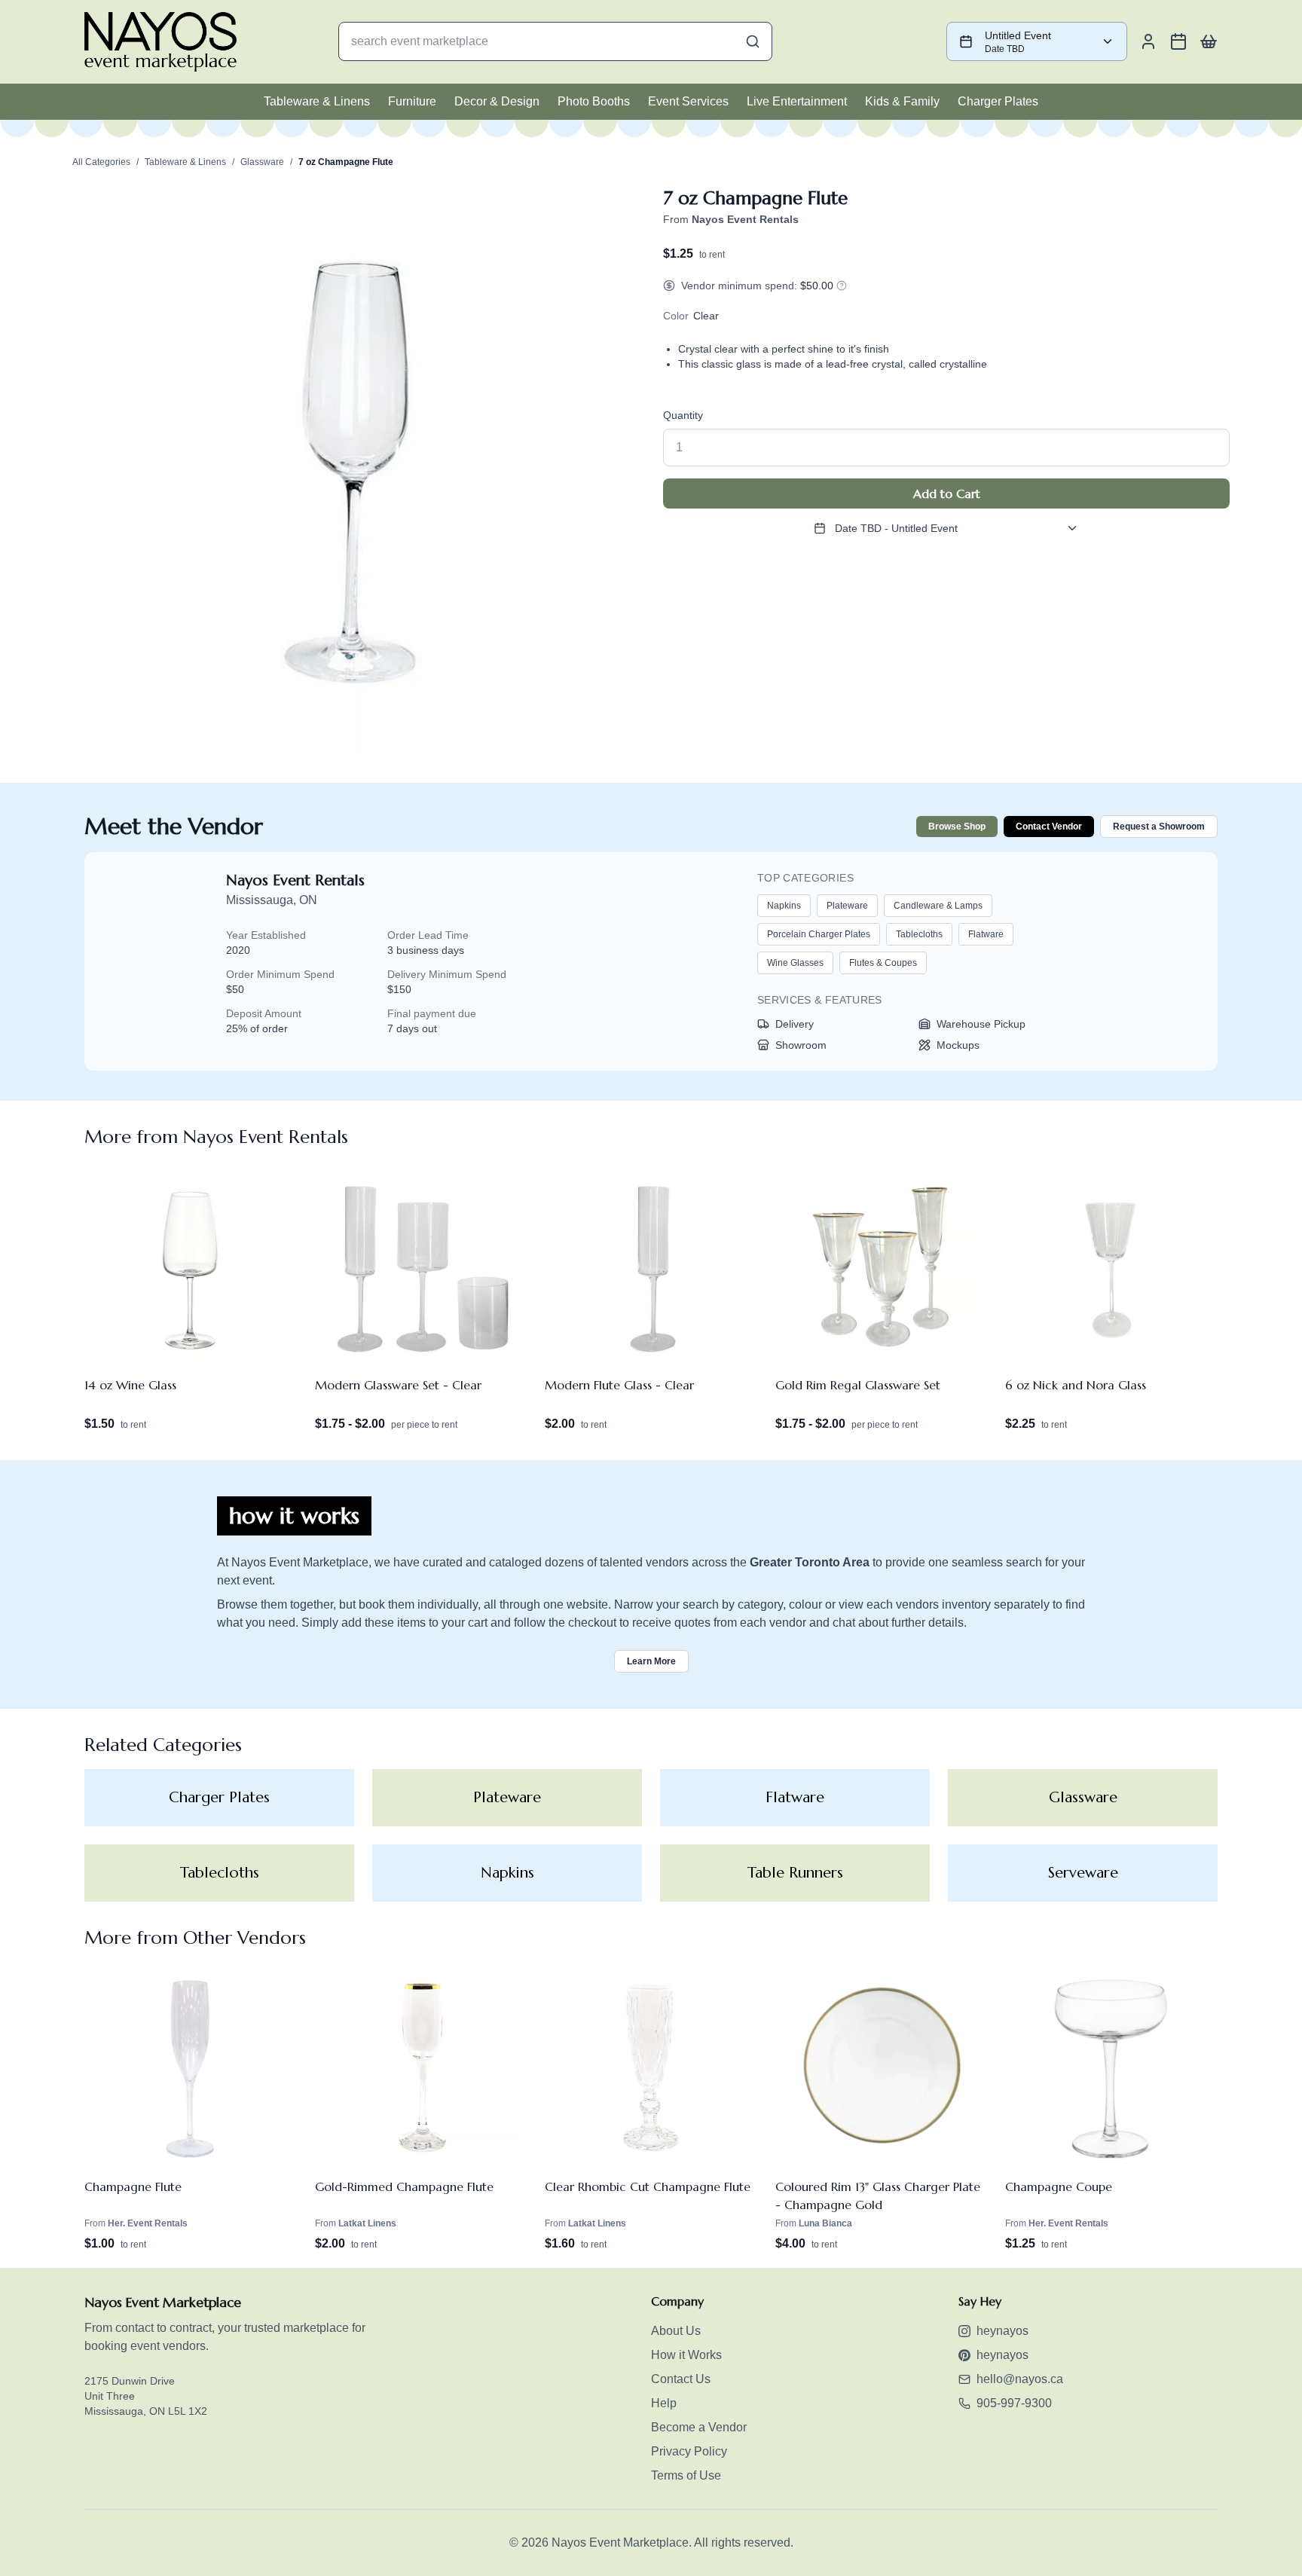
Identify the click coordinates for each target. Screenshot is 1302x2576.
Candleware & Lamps (938, 906)
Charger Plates (998, 101)
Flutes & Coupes (883, 963)
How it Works (686, 2355)
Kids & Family (902, 101)
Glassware (262, 162)
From (731, 219)
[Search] (753, 41)
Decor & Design (497, 101)
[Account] (1148, 41)
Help (664, 2403)
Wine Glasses (795, 963)
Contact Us (681, 2379)
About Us (676, 2331)
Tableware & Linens (317, 101)
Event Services (688, 101)
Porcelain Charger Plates (819, 934)
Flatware (986, 934)
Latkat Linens (367, 2223)
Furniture (412, 101)
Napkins (784, 906)
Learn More (651, 1661)
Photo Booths (594, 101)
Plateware (847, 906)
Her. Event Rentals (148, 2223)
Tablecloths (919, 934)
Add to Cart (947, 494)
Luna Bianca (825, 2223)
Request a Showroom (1159, 827)
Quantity (683, 415)
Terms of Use (686, 2475)
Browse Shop (957, 827)
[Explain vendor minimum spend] (842, 286)
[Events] (1178, 41)
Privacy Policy (689, 2451)
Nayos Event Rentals (295, 880)
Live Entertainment (797, 101)
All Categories (101, 162)
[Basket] (1209, 41)
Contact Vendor (1049, 827)
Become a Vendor (699, 2427)
